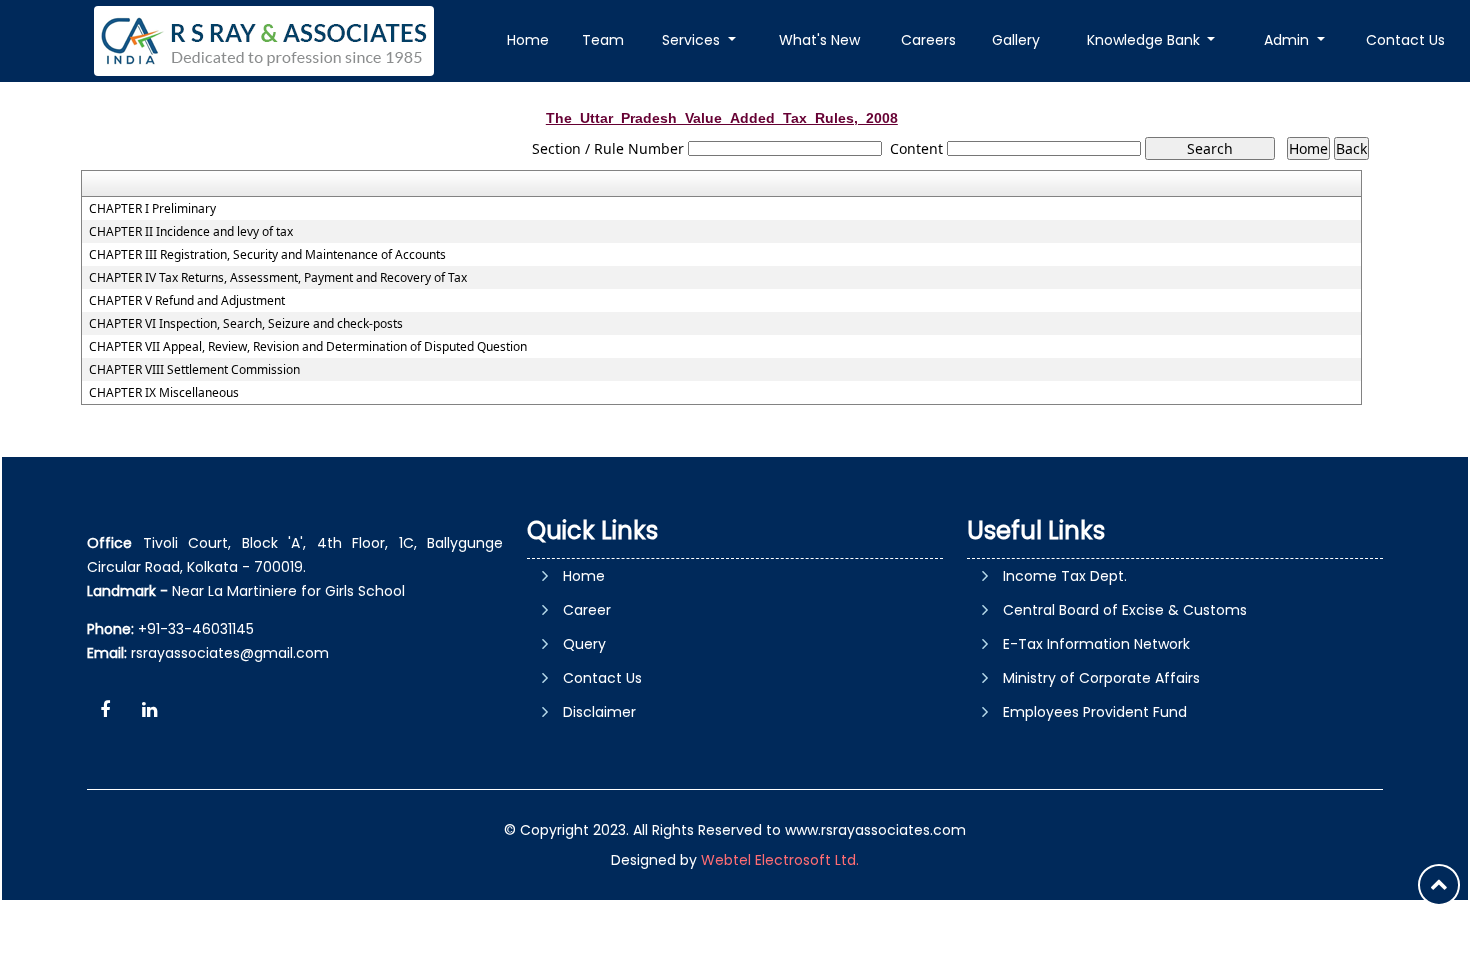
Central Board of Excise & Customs (1125, 610)
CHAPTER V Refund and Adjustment (187, 301)
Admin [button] (1288, 40)
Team (603, 40)
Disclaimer (599, 712)
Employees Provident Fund (1095, 712)
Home (528, 40)
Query (584, 644)
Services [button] (693, 40)
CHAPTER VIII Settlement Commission (194, 370)
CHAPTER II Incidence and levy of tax (191, 232)
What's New (819, 40)
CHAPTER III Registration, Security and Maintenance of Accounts (267, 255)
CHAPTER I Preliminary (152, 209)
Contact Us (1405, 40)
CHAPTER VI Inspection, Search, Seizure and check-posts (246, 324)
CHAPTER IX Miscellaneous (164, 393)
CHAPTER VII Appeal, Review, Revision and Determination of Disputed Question (308, 347)
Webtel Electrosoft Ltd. (780, 860)
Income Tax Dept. (1065, 576)
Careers (928, 40)
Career (587, 610)
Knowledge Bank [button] (1145, 40)
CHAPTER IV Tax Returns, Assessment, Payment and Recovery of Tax (278, 278)
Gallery (1016, 40)
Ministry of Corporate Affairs (1101, 678)
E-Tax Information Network (1096, 644)
